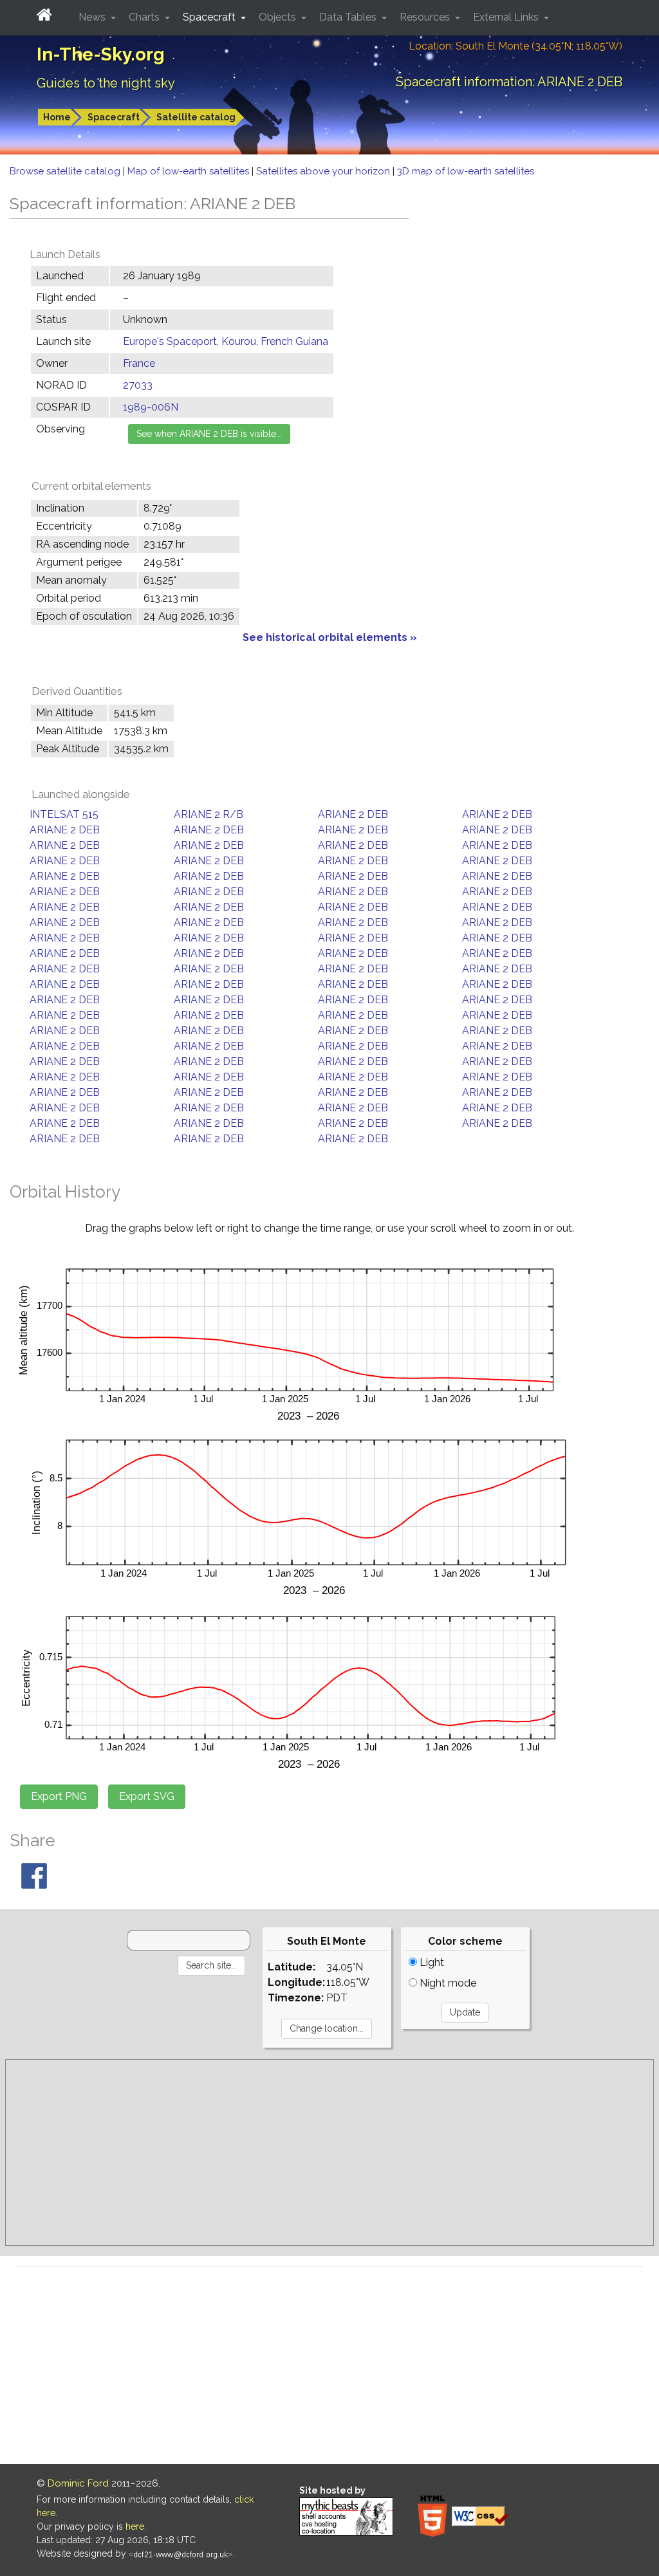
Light (431, 1962)
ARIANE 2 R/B (209, 814)
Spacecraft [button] (210, 17)
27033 (138, 385)
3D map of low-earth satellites (466, 171)
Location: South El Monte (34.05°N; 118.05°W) (515, 46)
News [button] (93, 17)
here (135, 2526)
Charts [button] (145, 17)
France (139, 363)
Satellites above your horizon (324, 171)
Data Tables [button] (349, 17)
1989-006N (151, 407)
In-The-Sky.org (101, 54)
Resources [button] (426, 17)
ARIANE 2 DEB (353, 814)
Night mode (447, 1983)
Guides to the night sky (106, 83)
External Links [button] (507, 17)
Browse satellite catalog (66, 171)
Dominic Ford (78, 2483)
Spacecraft (114, 117)
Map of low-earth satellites (190, 171)
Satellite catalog (196, 117)
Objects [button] (279, 17)
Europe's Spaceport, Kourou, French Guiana (226, 341)
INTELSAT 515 (64, 814)
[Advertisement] (329, 2153)
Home (57, 117)
